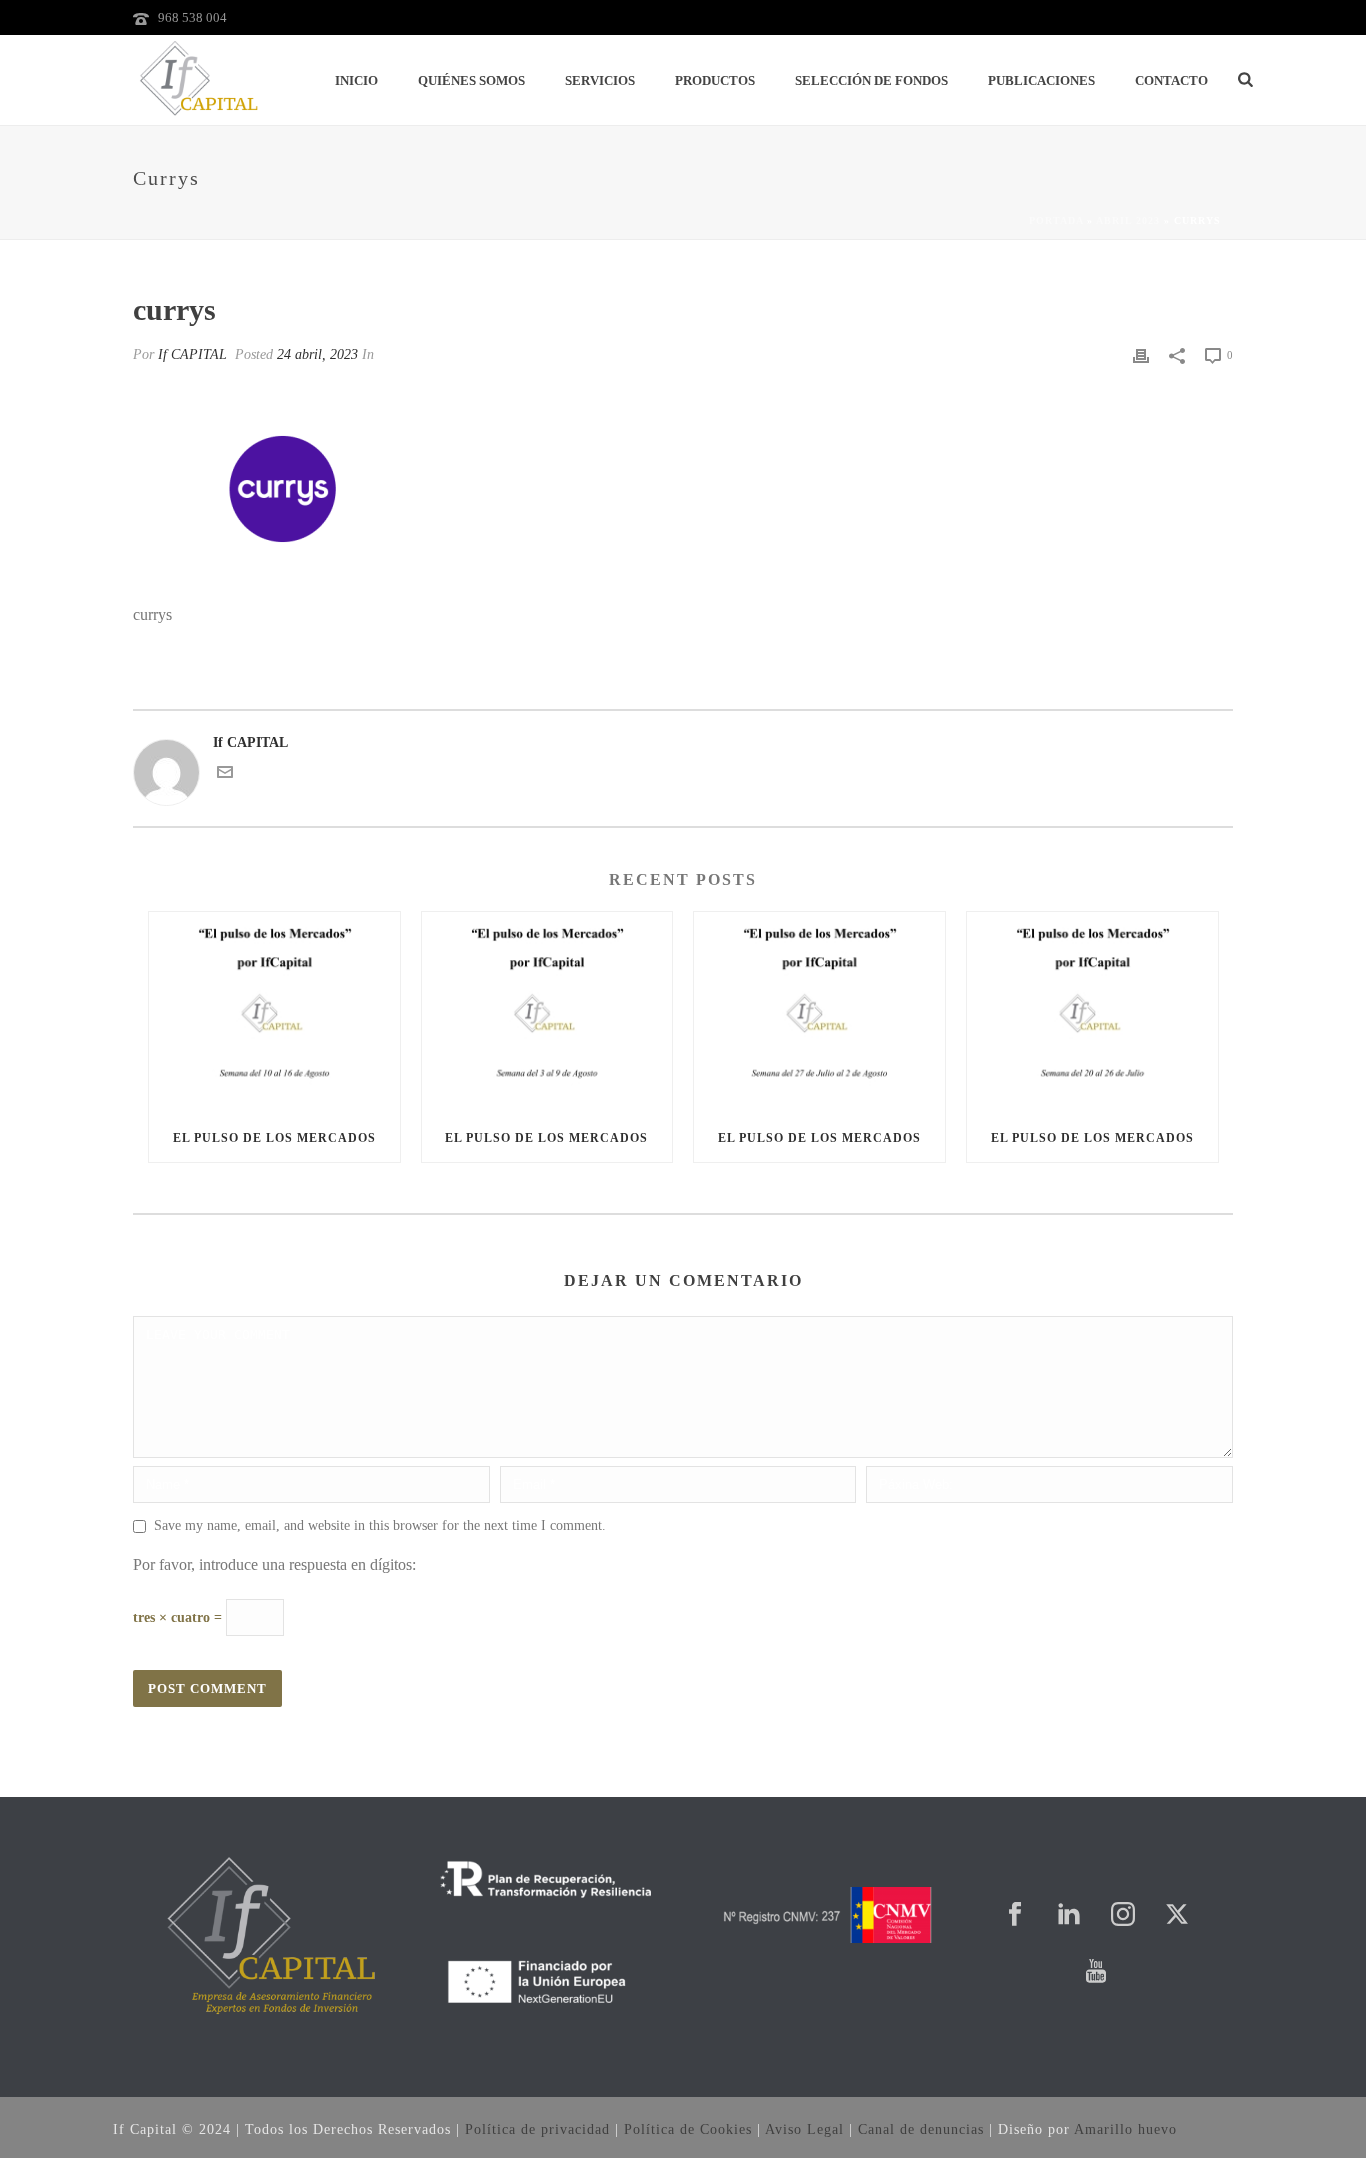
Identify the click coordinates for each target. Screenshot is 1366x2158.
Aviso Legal (804, 2129)
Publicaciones (1041, 80)
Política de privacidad (537, 2129)
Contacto (1171, 80)
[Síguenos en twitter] (1177, 1915)
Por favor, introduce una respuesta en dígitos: (274, 1564)
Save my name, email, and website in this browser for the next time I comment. (380, 1525)
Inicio (356, 80)
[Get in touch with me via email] (225, 775)
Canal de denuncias (921, 2129)
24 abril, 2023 (317, 354)
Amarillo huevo (1125, 2129)
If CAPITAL (192, 354)
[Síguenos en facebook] (1015, 1915)
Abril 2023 (1128, 220)
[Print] (1141, 354)
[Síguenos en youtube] (1096, 1972)
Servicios (600, 80)
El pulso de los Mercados (274, 1138)
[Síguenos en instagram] (1123, 1915)
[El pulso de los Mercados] (274, 1012)
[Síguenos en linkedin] (1069, 1915)
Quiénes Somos (471, 80)
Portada (1056, 220)
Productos (715, 80)
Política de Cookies (688, 2129)
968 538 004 (192, 17)
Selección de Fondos (871, 80)
